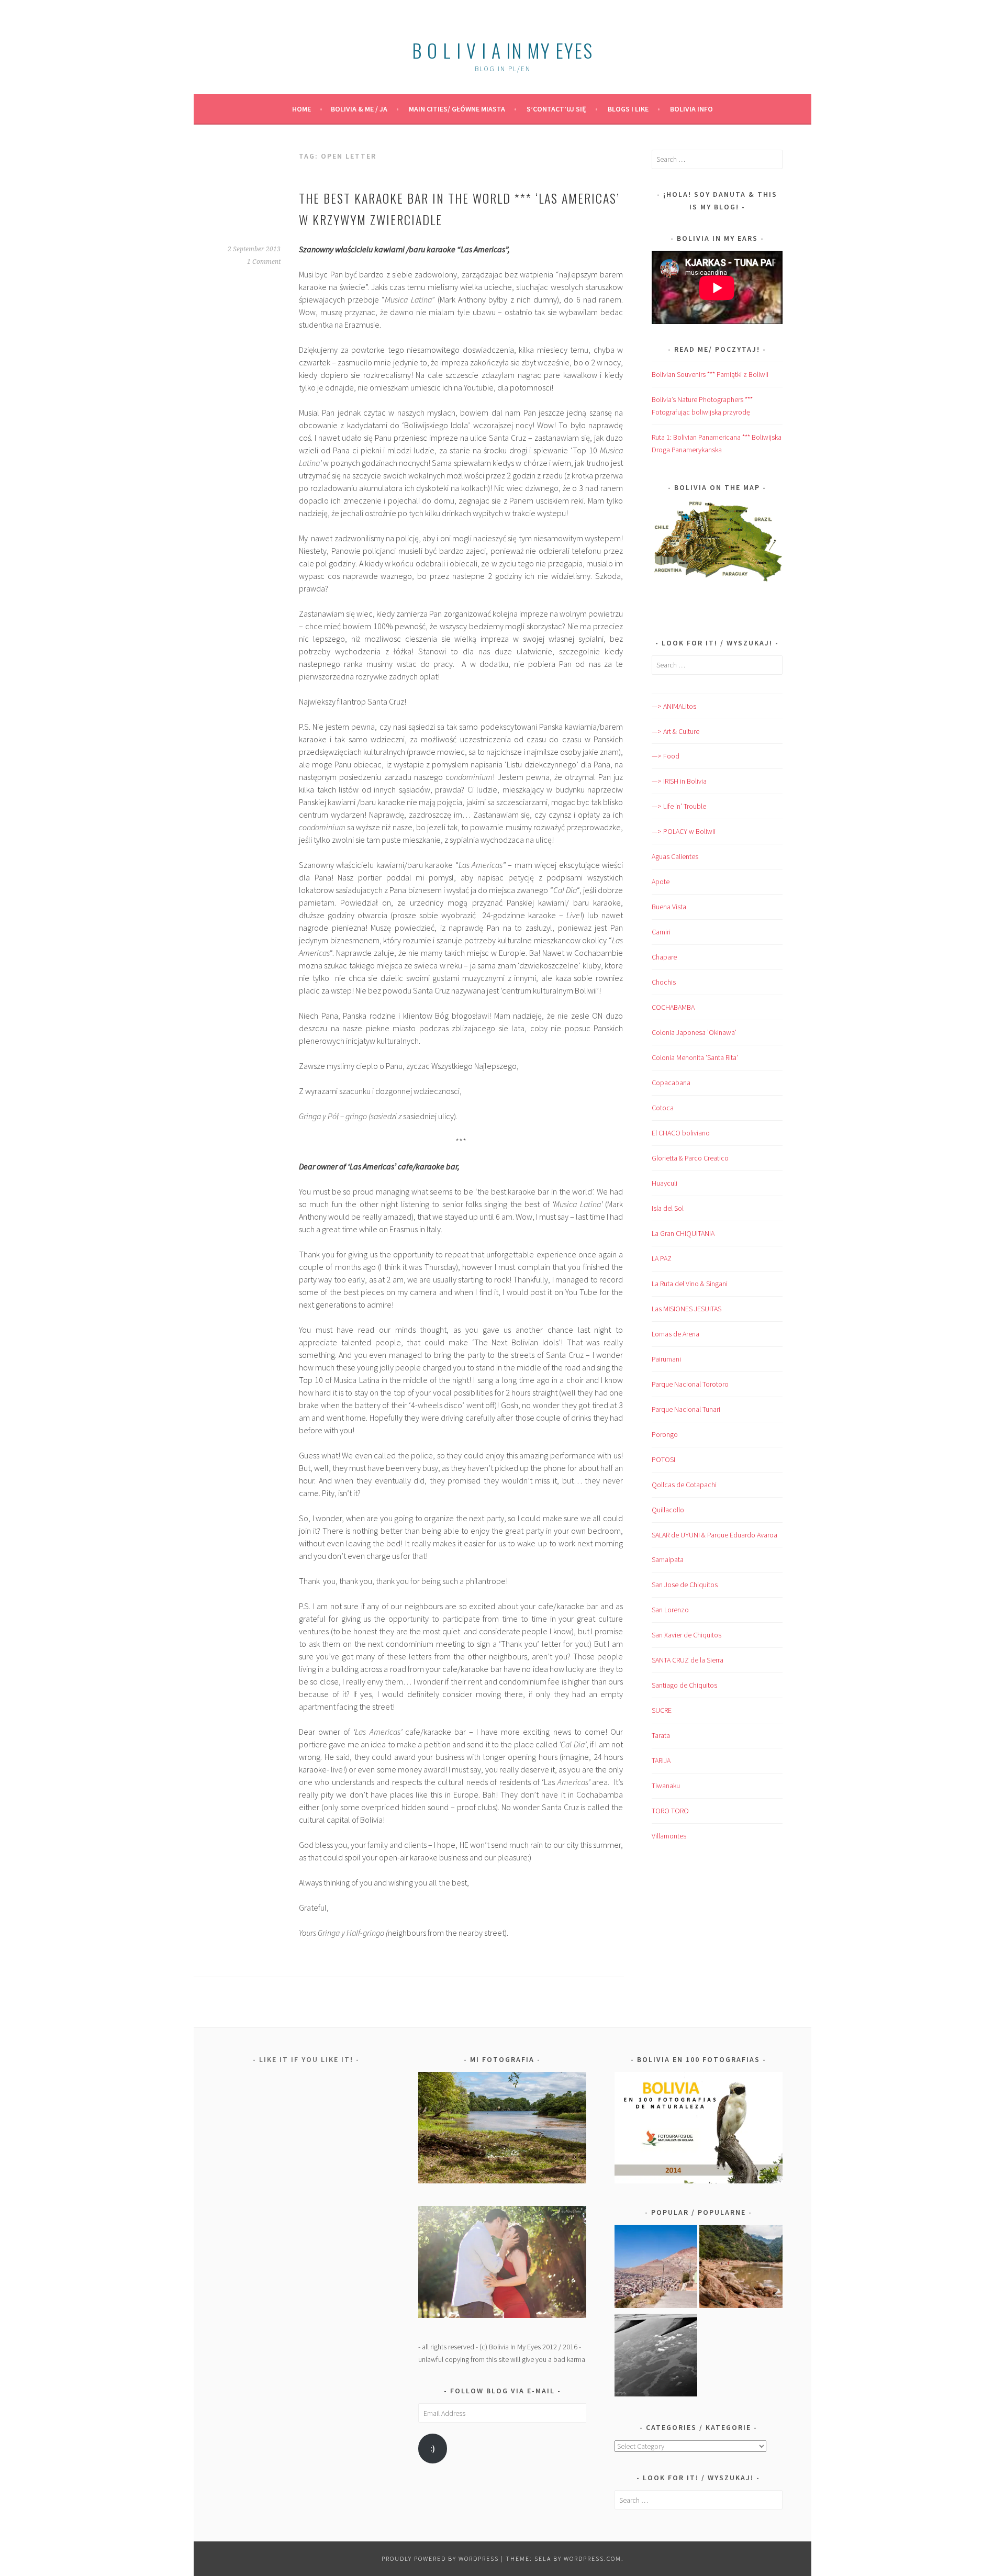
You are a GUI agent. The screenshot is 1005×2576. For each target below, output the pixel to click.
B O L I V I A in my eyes (502, 50)
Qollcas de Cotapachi (684, 1485)
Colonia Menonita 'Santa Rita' (695, 1057)
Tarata (661, 1735)
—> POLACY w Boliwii (684, 831)
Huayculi (665, 1183)
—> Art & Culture (675, 731)
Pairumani (666, 1359)
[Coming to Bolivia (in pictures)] (656, 2357)
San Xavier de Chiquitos (686, 1635)
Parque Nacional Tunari (686, 1409)
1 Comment (264, 262)
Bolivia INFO (691, 109)
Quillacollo (668, 1510)
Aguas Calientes (675, 856)
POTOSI (663, 1459)
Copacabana (671, 1083)
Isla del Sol (668, 1208)
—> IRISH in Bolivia (679, 781)
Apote (661, 882)
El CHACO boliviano (681, 1133)
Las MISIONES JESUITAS (686, 1309)
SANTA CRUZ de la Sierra (688, 1660)
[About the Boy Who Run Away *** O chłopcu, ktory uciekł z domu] (656, 2268)
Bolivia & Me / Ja (359, 109)
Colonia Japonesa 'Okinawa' (694, 1032)
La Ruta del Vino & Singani (690, 1284)
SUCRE (662, 1710)
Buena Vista (669, 907)
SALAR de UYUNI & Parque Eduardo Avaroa (714, 1535)
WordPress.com (593, 2558)
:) (433, 2449)
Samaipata (668, 1559)
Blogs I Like (628, 109)
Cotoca (663, 1108)
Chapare (664, 957)
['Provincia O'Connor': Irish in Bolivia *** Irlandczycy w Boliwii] (741, 2268)
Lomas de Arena (675, 1334)
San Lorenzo (670, 1610)
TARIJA (661, 1760)
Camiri (661, 932)
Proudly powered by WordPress (440, 2558)
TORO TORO (670, 1811)
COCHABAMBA (673, 1007)
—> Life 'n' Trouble (679, 806)
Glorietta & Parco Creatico (690, 1158)
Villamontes (669, 1836)
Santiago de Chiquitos (684, 1685)
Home (301, 109)
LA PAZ (662, 1258)
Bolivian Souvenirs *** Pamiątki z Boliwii (710, 374)
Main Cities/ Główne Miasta (457, 109)
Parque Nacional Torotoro (690, 1384)
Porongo (665, 1434)
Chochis (664, 982)
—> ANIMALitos (674, 706)
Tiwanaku (666, 1786)
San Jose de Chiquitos (685, 1585)
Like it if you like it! (306, 2059)
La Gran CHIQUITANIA (683, 1233)
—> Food (666, 756)
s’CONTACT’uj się (556, 109)
